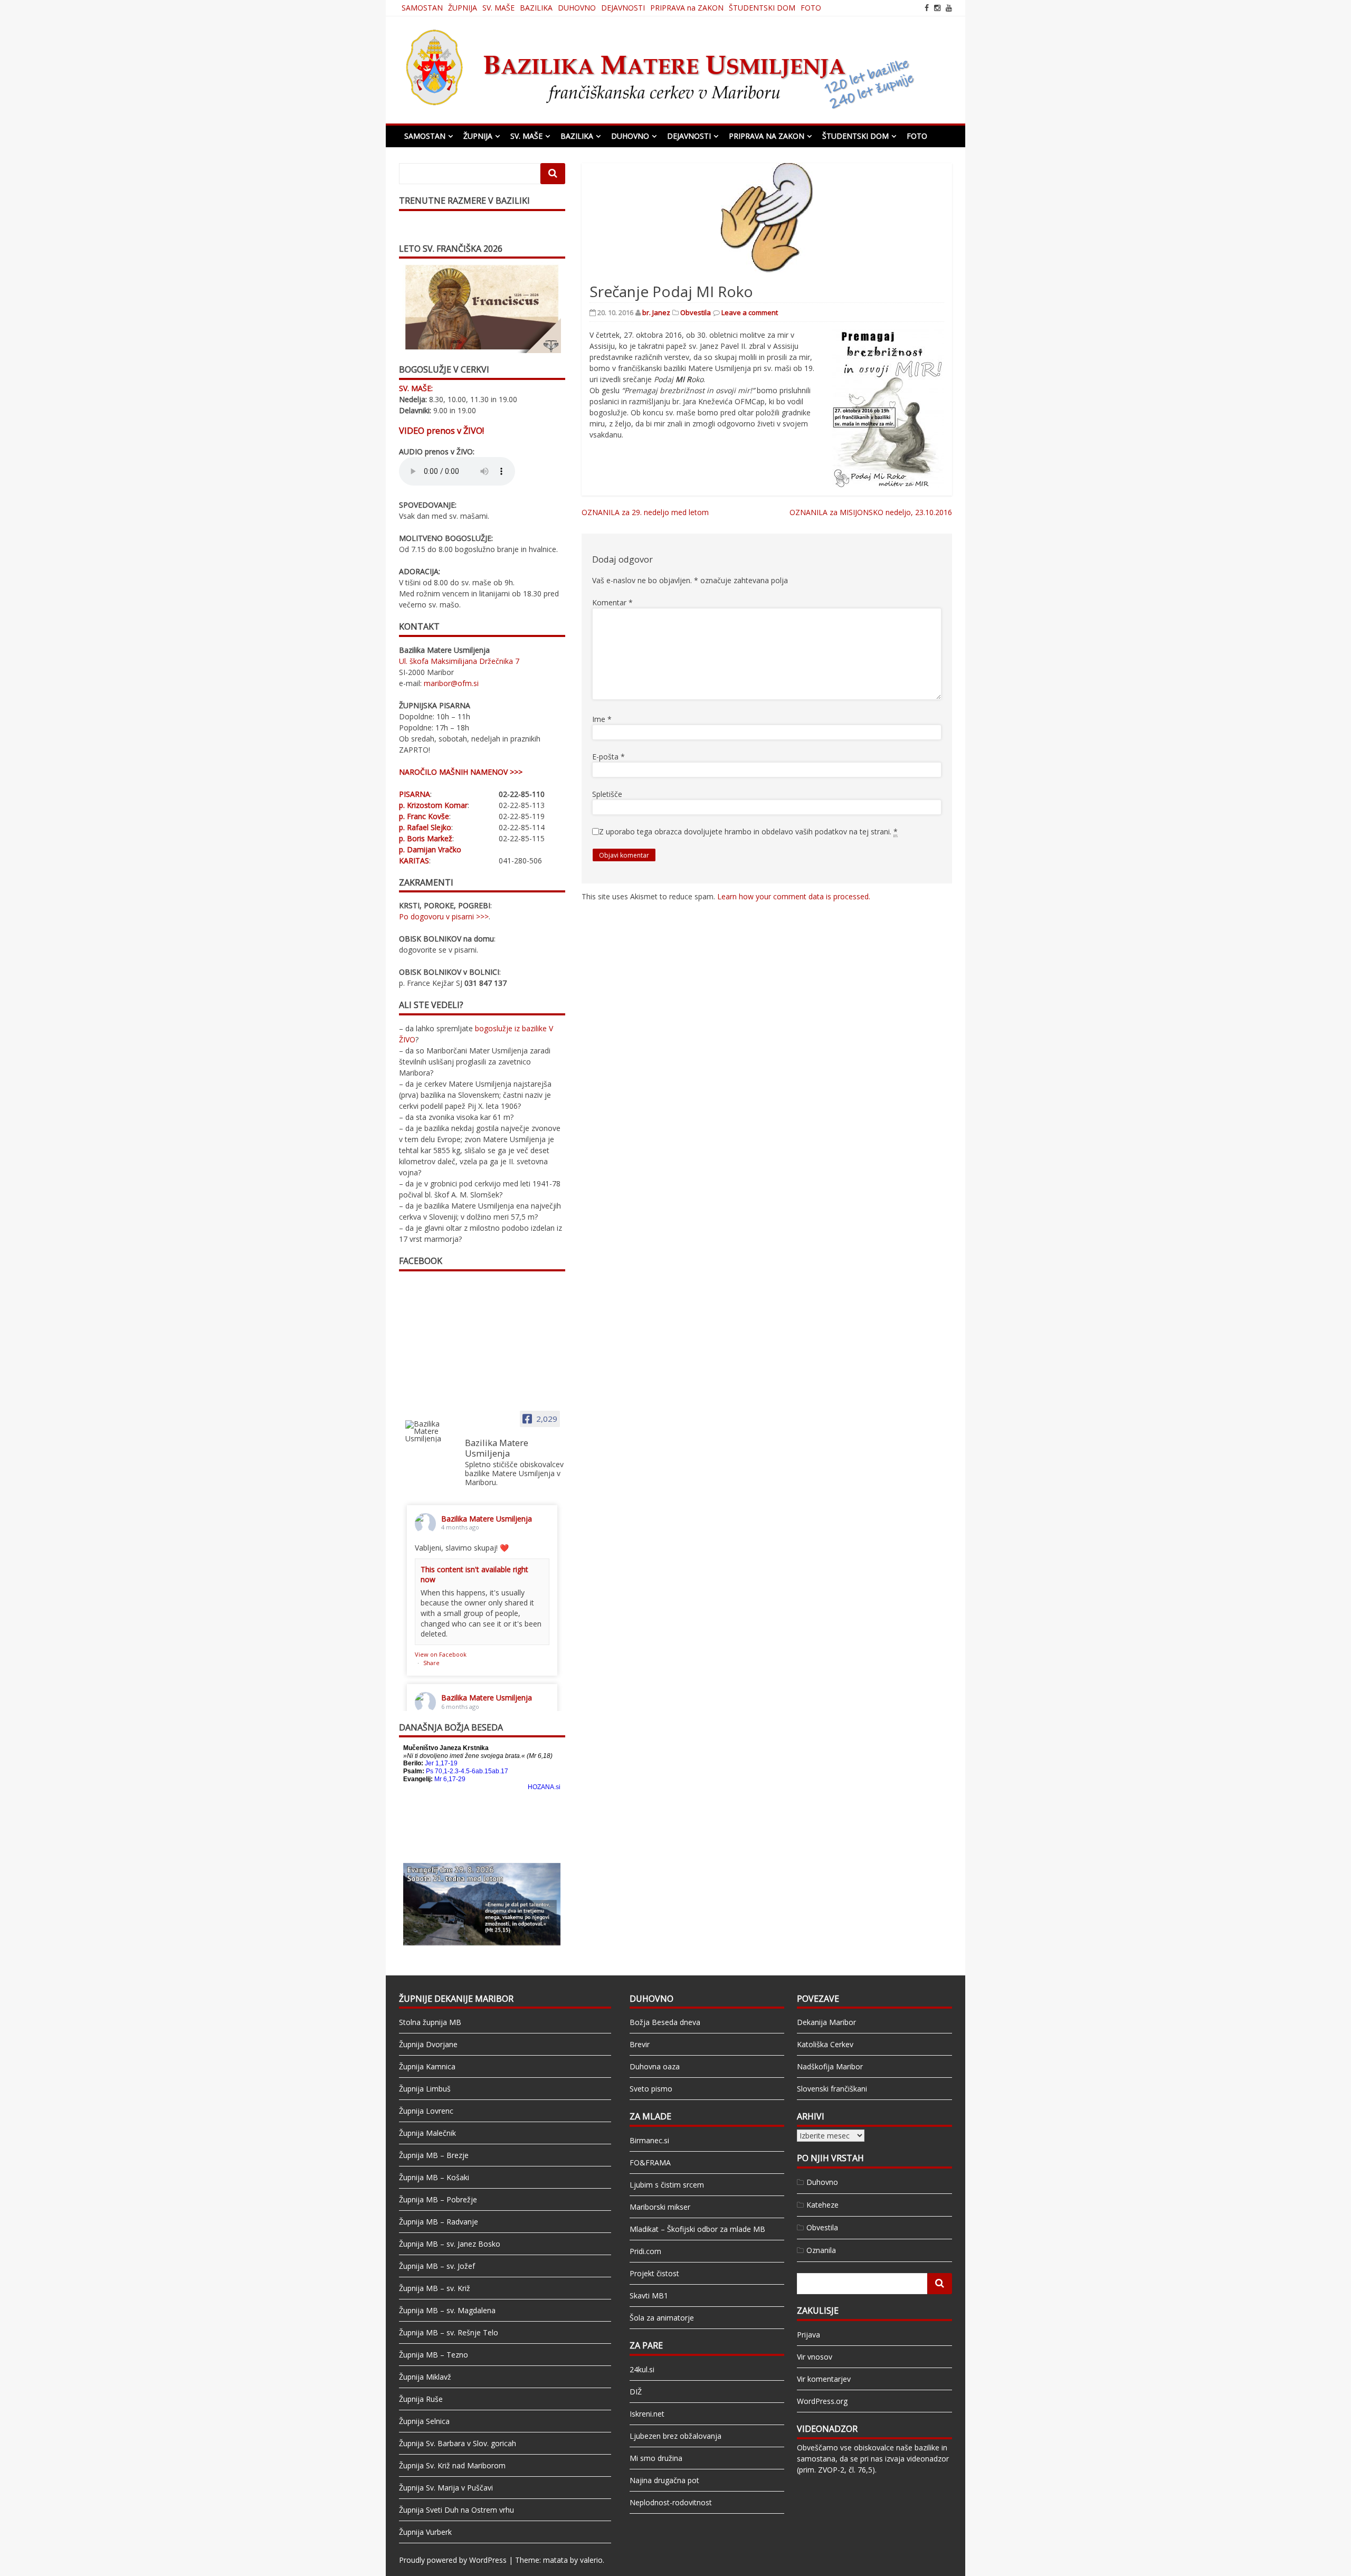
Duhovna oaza (655, 2066)
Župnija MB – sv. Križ (435, 2288)
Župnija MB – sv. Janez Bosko (450, 2244)
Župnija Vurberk (425, 2532)
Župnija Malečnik (427, 2133)
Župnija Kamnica (427, 2066)
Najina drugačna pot (664, 2480)
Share (431, 1663)
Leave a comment (750, 312)
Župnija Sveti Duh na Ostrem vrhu (456, 2510)
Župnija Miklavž (425, 2377)
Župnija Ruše (421, 2399)
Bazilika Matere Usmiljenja (487, 1519)
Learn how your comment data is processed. (794, 896)
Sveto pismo (651, 2089)
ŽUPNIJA (463, 8)
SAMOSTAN (422, 8)
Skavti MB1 (649, 2295)
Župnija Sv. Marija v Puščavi (446, 2488)
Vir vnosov (815, 2357)
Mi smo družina (656, 2458)
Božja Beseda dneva (665, 2022)
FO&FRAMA (650, 2162)
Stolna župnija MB (430, 2022)
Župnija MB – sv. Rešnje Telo (449, 2332)
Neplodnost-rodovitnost (671, 2502)
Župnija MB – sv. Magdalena (447, 2310)
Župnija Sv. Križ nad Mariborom (452, 2465)
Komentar (612, 602)
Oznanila (821, 2250)
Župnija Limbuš (425, 2089)
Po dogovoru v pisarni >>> (444, 916)
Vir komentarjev (824, 2379)
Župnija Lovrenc (426, 2111)
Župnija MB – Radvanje (439, 2222)
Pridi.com (645, 2251)
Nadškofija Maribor (830, 2066)
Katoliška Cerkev (825, 2044)
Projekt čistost (654, 2273)
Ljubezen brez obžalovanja (675, 2436)
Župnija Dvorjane (428, 2044)
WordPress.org (822, 2401)
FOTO (811, 8)
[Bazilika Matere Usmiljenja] (431, 1431)
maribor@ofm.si (451, 683)
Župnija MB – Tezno (434, 2355)
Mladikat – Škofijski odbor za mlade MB (697, 2229)
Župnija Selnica (424, 2421)
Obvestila (696, 312)
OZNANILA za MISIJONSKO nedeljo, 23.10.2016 (871, 512)
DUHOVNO (577, 8)
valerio (591, 2560)
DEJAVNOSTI (623, 8)
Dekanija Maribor (826, 2022)
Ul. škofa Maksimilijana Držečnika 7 (459, 661)
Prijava (808, 2335)
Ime (602, 719)
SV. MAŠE (498, 8)
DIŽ (636, 2392)
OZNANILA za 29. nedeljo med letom (645, 512)
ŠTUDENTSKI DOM (762, 8)
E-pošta (608, 757)
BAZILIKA (536, 8)
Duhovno (822, 2182)
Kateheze (822, 2205)
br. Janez (656, 312)
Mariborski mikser (660, 2207)
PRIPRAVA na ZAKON (687, 8)
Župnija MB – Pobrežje (438, 2199)
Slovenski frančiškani (832, 2089)
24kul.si (642, 2369)
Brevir (640, 2044)
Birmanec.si (649, 2140)
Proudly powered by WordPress (453, 2560)
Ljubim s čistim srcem (667, 2185)
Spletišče (607, 794)
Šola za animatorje (662, 2318)
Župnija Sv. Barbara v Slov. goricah (458, 2443)
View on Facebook (441, 1654)
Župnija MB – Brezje (434, 2155)
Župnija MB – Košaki (434, 2177)
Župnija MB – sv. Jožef (437, 2266)
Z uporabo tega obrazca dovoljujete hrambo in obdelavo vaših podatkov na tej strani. (748, 831)
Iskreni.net (647, 2414)
